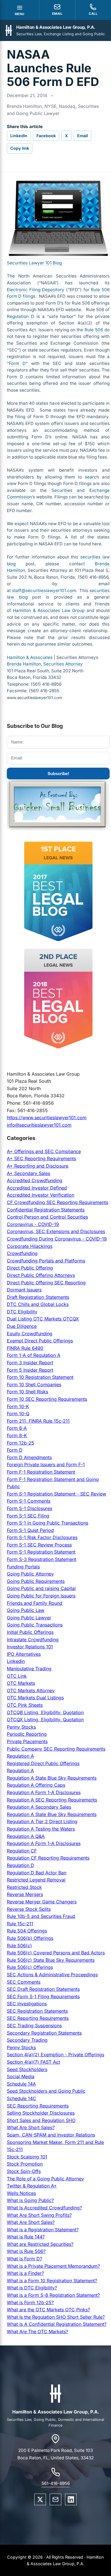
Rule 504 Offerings (27, 1931)
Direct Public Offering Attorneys (41, 1275)
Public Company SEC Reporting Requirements (56, 1749)
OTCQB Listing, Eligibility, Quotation (45, 1712)
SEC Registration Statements (37, 2011)
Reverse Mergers (25, 1894)
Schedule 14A (21, 2084)
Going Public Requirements (36, 1581)
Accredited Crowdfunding (35, 1180)
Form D (17, 363)
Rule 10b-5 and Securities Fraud (41, 1916)
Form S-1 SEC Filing (28, 1516)
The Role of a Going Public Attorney (45, 2179)
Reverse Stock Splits (29, 1909)
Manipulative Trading (29, 1669)
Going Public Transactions (35, 1625)
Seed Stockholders (27, 2069)
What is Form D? (24, 2259)
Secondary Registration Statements (44, 2033)
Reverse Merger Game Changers (42, 1902)
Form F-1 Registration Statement (41, 1472)
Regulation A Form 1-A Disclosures (44, 1792)
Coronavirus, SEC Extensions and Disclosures (56, 1231)
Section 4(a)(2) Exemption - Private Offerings (55, 2055)
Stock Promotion (25, 2164)
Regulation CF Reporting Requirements (48, 1858)
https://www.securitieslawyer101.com (47, 1118)
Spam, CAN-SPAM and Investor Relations (51, 2135)
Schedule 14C (21, 2098)
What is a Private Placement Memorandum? (53, 2266)
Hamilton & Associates (30, 657)
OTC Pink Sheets (25, 1705)
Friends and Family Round (35, 1603)
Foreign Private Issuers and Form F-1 (46, 1464)
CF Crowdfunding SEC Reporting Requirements (57, 1202)
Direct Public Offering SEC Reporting (46, 1283)
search (92, 477)
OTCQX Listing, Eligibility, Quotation (45, 1720)
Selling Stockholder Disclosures (41, 2113)
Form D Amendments (29, 1457)
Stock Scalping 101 (27, 2157)
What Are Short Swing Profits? (39, 2215)
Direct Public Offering (30, 1268)
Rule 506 (100, 290)
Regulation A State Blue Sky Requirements (52, 1778)
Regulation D (20, 316)
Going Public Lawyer (29, 1618)
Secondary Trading (27, 2040)
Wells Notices (21, 2193)
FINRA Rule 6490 (25, 1348)
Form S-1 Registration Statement (41, 1552)
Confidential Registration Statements (46, 1210)
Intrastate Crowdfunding (33, 1640)
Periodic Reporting (27, 1734)
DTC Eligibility (22, 1312)
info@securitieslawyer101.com (39, 1125)
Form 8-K (17, 1435)
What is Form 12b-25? (30, 2302)
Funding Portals (23, 1567)
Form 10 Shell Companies (34, 1384)
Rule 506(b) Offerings (30, 1938)
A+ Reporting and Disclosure (38, 1166)
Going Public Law (26, 1610)
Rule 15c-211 (20, 1924)
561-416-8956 (56, 2483)
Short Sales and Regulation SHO (41, 2120)
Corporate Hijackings (30, 1246)
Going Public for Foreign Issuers (41, 1596)
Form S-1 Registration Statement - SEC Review (56, 1494)
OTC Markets (21, 1683)
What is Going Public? (30, 2200)
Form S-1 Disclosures (29, 1508)
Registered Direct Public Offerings (43, 1763)
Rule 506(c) (19, 1946)
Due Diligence (22, 1326)
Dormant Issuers (24, 1290)
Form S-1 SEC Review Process (39, 1545)
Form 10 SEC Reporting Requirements (47, 1399)
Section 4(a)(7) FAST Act (33, 2062)
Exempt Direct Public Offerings (40, 1341)
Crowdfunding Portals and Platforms (46, 1261)
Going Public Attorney (30, 1574)
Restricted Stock (24, 1887)
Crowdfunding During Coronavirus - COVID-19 (57, 1239)
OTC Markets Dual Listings (35, 1698)
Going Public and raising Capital (41, 1588)
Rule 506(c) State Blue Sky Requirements (51, 1960)
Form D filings (21, 296)
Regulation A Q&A (26, 1836)
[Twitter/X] (40, 2499)
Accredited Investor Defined (37, 1188)
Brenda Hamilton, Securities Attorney (45, 664)
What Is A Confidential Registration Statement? (57, 2324)
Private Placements (27, 1741)
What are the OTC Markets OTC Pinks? (48, 2310)
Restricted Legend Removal (36, 1880)
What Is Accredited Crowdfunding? (44, 2208)
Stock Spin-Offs (24, 2171)
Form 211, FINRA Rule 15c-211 (38, 1421)
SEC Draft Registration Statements (43, 1989)
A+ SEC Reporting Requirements (41, 1158)
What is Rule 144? (26, 2237)
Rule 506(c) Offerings (30, 1967)
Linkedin (16, 1661)
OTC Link (17, 1676)
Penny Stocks (21, 1727)
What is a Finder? (25, 2273)
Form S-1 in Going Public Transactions (48, 1523)
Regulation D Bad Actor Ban (37, 1873)
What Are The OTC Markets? (37, 2331)
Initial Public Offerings (30, 1632)
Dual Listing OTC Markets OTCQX (43, 1319)
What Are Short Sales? (31, 2127)
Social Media (21, 2076)
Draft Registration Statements (38, 1297)
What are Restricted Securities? (40, 2244)
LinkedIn (19, 136)
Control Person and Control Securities (47, 1217)
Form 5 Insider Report (30, 1370)
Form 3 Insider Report (30, 1363)
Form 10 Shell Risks (27, 1392)
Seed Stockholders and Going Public (46, 2091)
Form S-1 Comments (29, 1501)
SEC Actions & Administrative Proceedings (52, 1975)
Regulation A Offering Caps (36, 1785)
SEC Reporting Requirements (38, 2018)
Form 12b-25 (20, 1443)
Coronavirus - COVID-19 (33, 1224)
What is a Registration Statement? (43, 2230)
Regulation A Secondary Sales (39, 1807)
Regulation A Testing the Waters (41, 1829)
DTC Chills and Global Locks (38, 1304)
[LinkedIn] (71, 2499)
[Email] (55, 2499)
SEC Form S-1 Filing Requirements (43, 1996)
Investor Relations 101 (30, 1647)
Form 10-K (18, 1406)
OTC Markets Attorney (31, 1690)
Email (83, 136)
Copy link (20, 148)
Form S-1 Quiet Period (30, 1530)
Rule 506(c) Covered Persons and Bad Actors (56, 1953)
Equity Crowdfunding (30, 1334)
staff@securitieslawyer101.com (44, 590)
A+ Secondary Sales (28, 1173)
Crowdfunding (22, 1253)
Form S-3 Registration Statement (42, 1559)
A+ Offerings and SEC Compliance (44, 1151)
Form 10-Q (18, 1414)
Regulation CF (22, 1851)
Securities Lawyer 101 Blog (34, 263)
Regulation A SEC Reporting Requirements (52, 1800)
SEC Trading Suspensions (34, 2026)
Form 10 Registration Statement (40, 1377)
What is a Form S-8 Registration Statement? (53, 2295)
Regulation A (20, 1756)
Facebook (46, 136)
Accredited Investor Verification (41, 1195)
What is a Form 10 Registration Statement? (52, 2281)
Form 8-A (17, 1428)
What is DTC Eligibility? (32, 2288)
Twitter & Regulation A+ (32, 2186)
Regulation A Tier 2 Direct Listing (42, 1821)
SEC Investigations (27, 2004)
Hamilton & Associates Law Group (49, 610)
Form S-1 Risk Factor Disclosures (42, 1537)
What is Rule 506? (26, 2251)
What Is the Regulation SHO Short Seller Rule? (56, 2317)
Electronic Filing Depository (36, 290)
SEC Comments (24, 1982)
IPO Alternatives (24, 1654)
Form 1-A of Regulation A (34, 1355)
